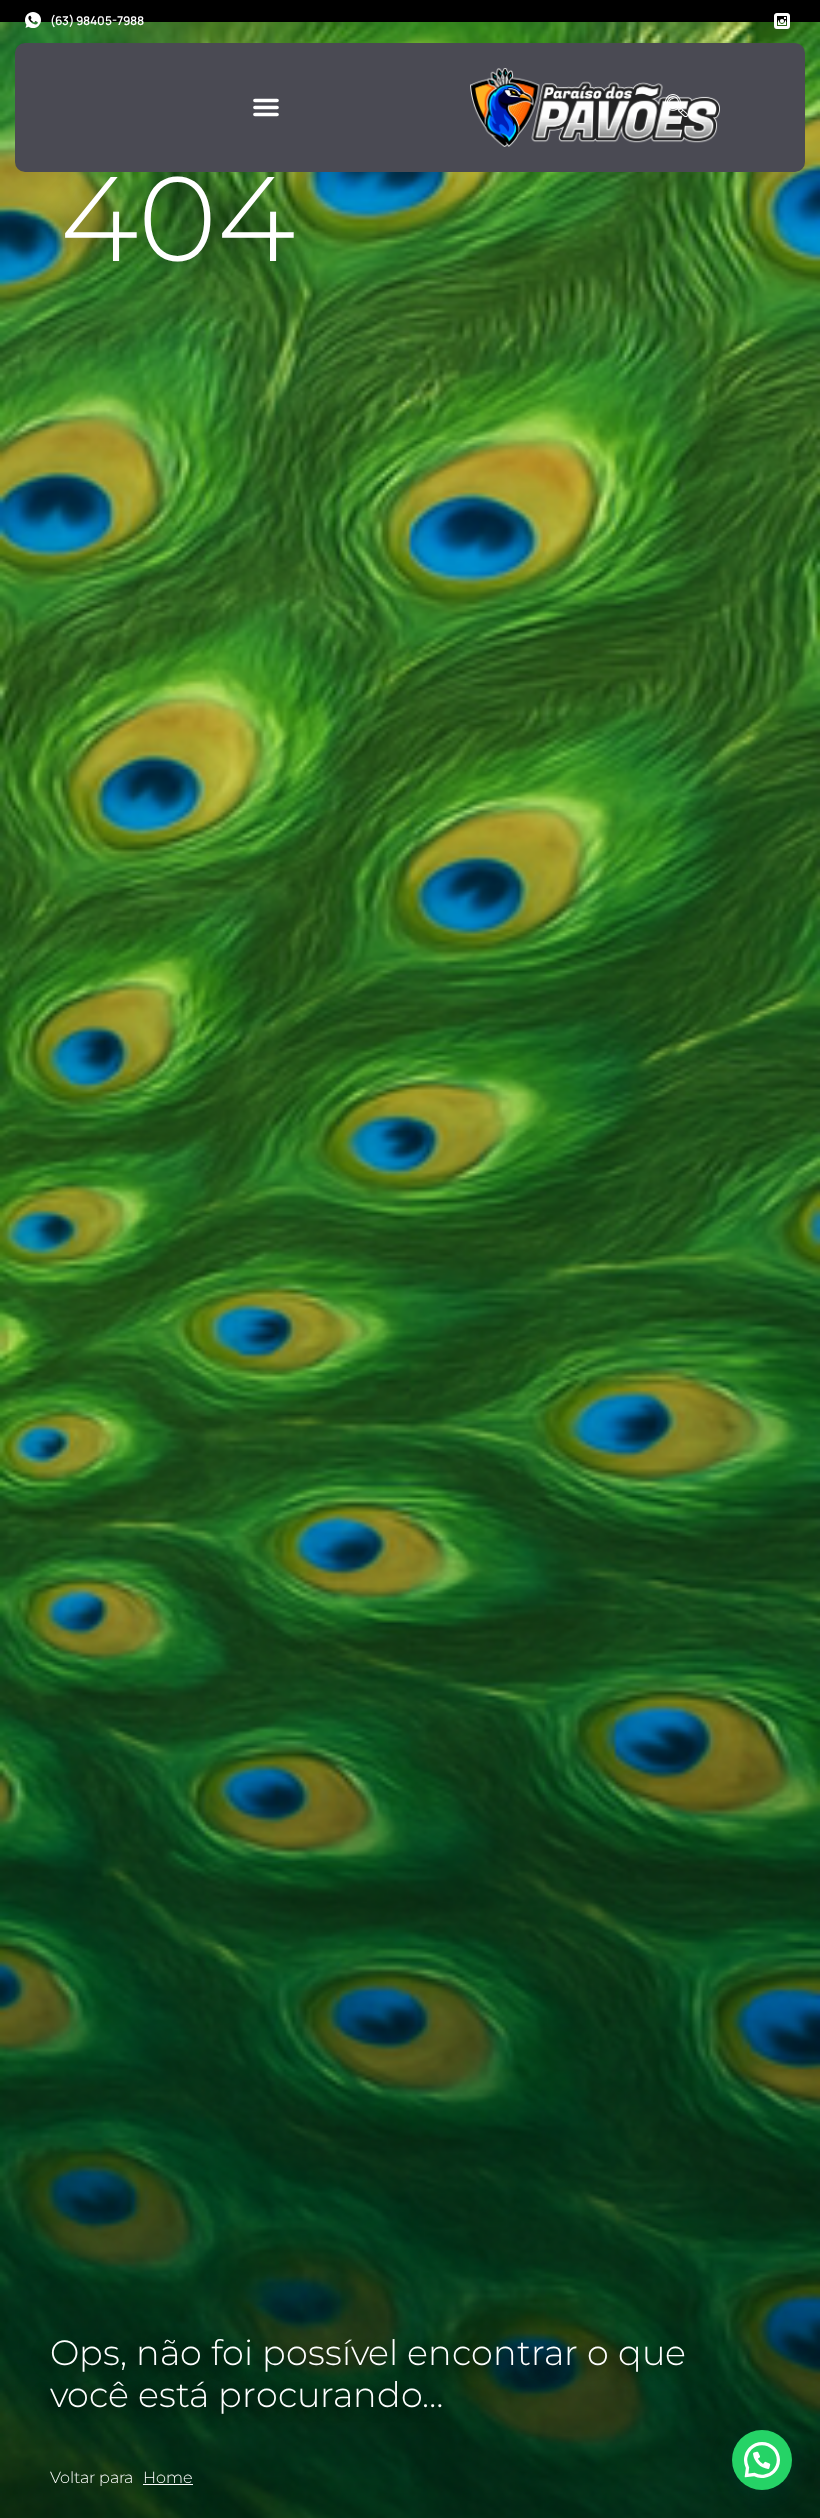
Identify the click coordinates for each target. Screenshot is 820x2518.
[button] (266, 107)
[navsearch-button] (676, 107)
